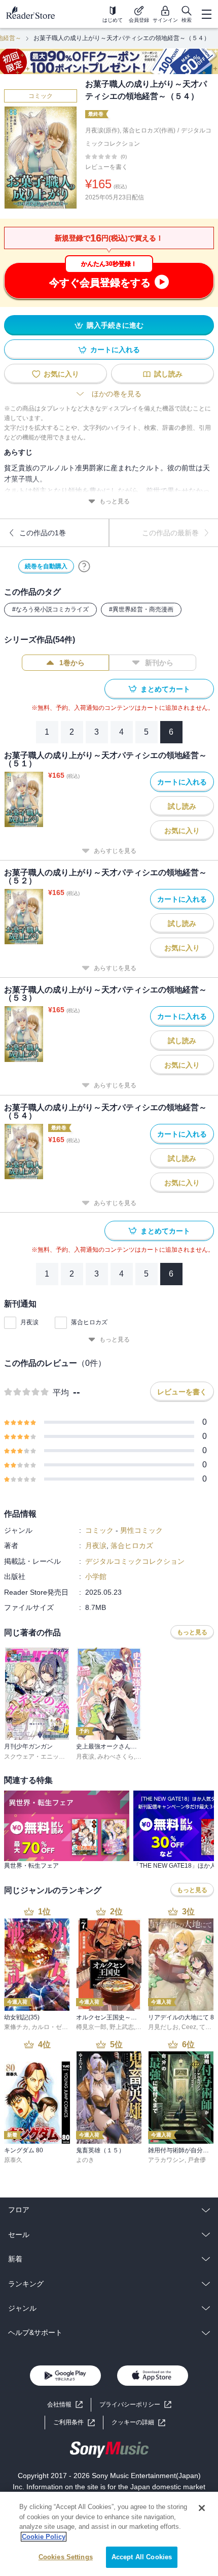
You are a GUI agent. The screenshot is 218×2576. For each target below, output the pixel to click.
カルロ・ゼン (50, 2027)
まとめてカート (165, 689)
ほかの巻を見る (117, 394)
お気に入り (61, 374)
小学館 (96, 1576)
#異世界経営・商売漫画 (141, 609)
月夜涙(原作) (102, 130)
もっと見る (115, 501)
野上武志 (122, 2027)
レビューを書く (106, 167)
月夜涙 (29, 1322)
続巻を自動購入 (46, 566)
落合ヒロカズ (89, 1322)
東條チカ (16, 2027)
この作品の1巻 (43, 533)
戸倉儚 (197, 2160)
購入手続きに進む (115, 325)
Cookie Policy (44, 2537)
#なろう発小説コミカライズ (50, 609)
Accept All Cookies (142, 2557)
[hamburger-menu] (206, 14)
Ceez (189, 2027)
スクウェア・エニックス (38, 1757)
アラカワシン (166, 2160)
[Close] (202, 2508)
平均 (61, 1393)
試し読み (168, 374)
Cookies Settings (66, 2557)
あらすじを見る (115, 851)
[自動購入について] (84, 566)
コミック (41, 96)
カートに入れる (115, 350)
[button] (138, 2423)
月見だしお (163, 2027)
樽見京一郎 (91, 2027)
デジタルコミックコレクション (135, 1561)
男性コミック (141, 1530)
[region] (109, 2534)
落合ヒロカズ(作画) (149, 130)
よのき (85, 2160)
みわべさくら (116, 1757)
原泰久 (13, 2160)
